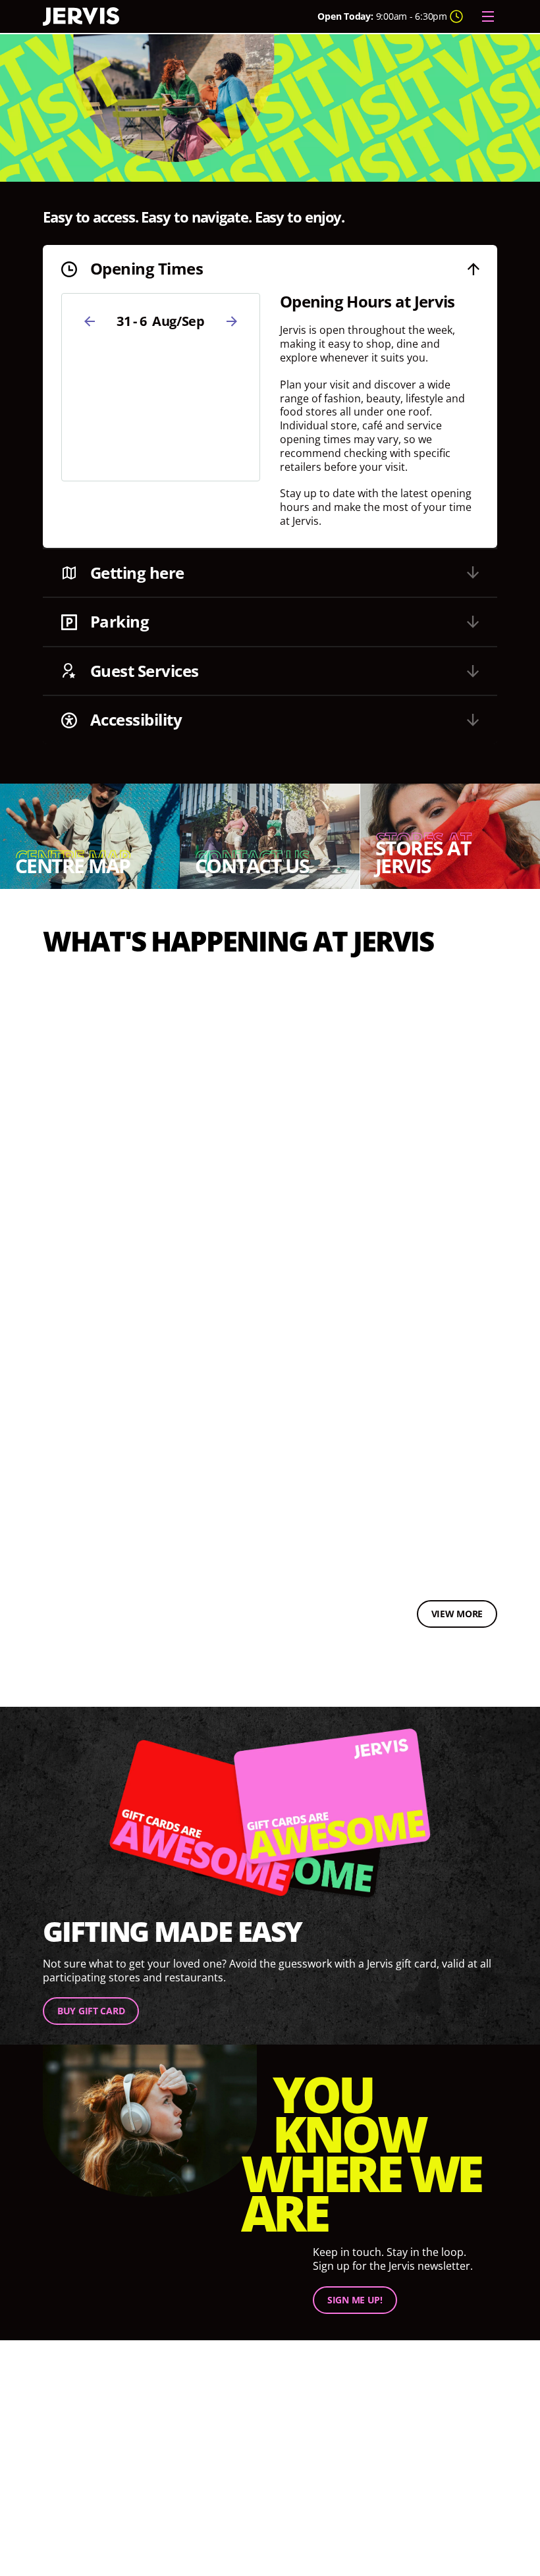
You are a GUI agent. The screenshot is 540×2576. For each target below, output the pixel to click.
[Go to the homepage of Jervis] (81, 17)
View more (457, 1614)
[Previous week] (90, 321)
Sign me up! (355, 2299)
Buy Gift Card (91, 2011)
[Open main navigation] (488, 16)
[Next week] (232, 321)
